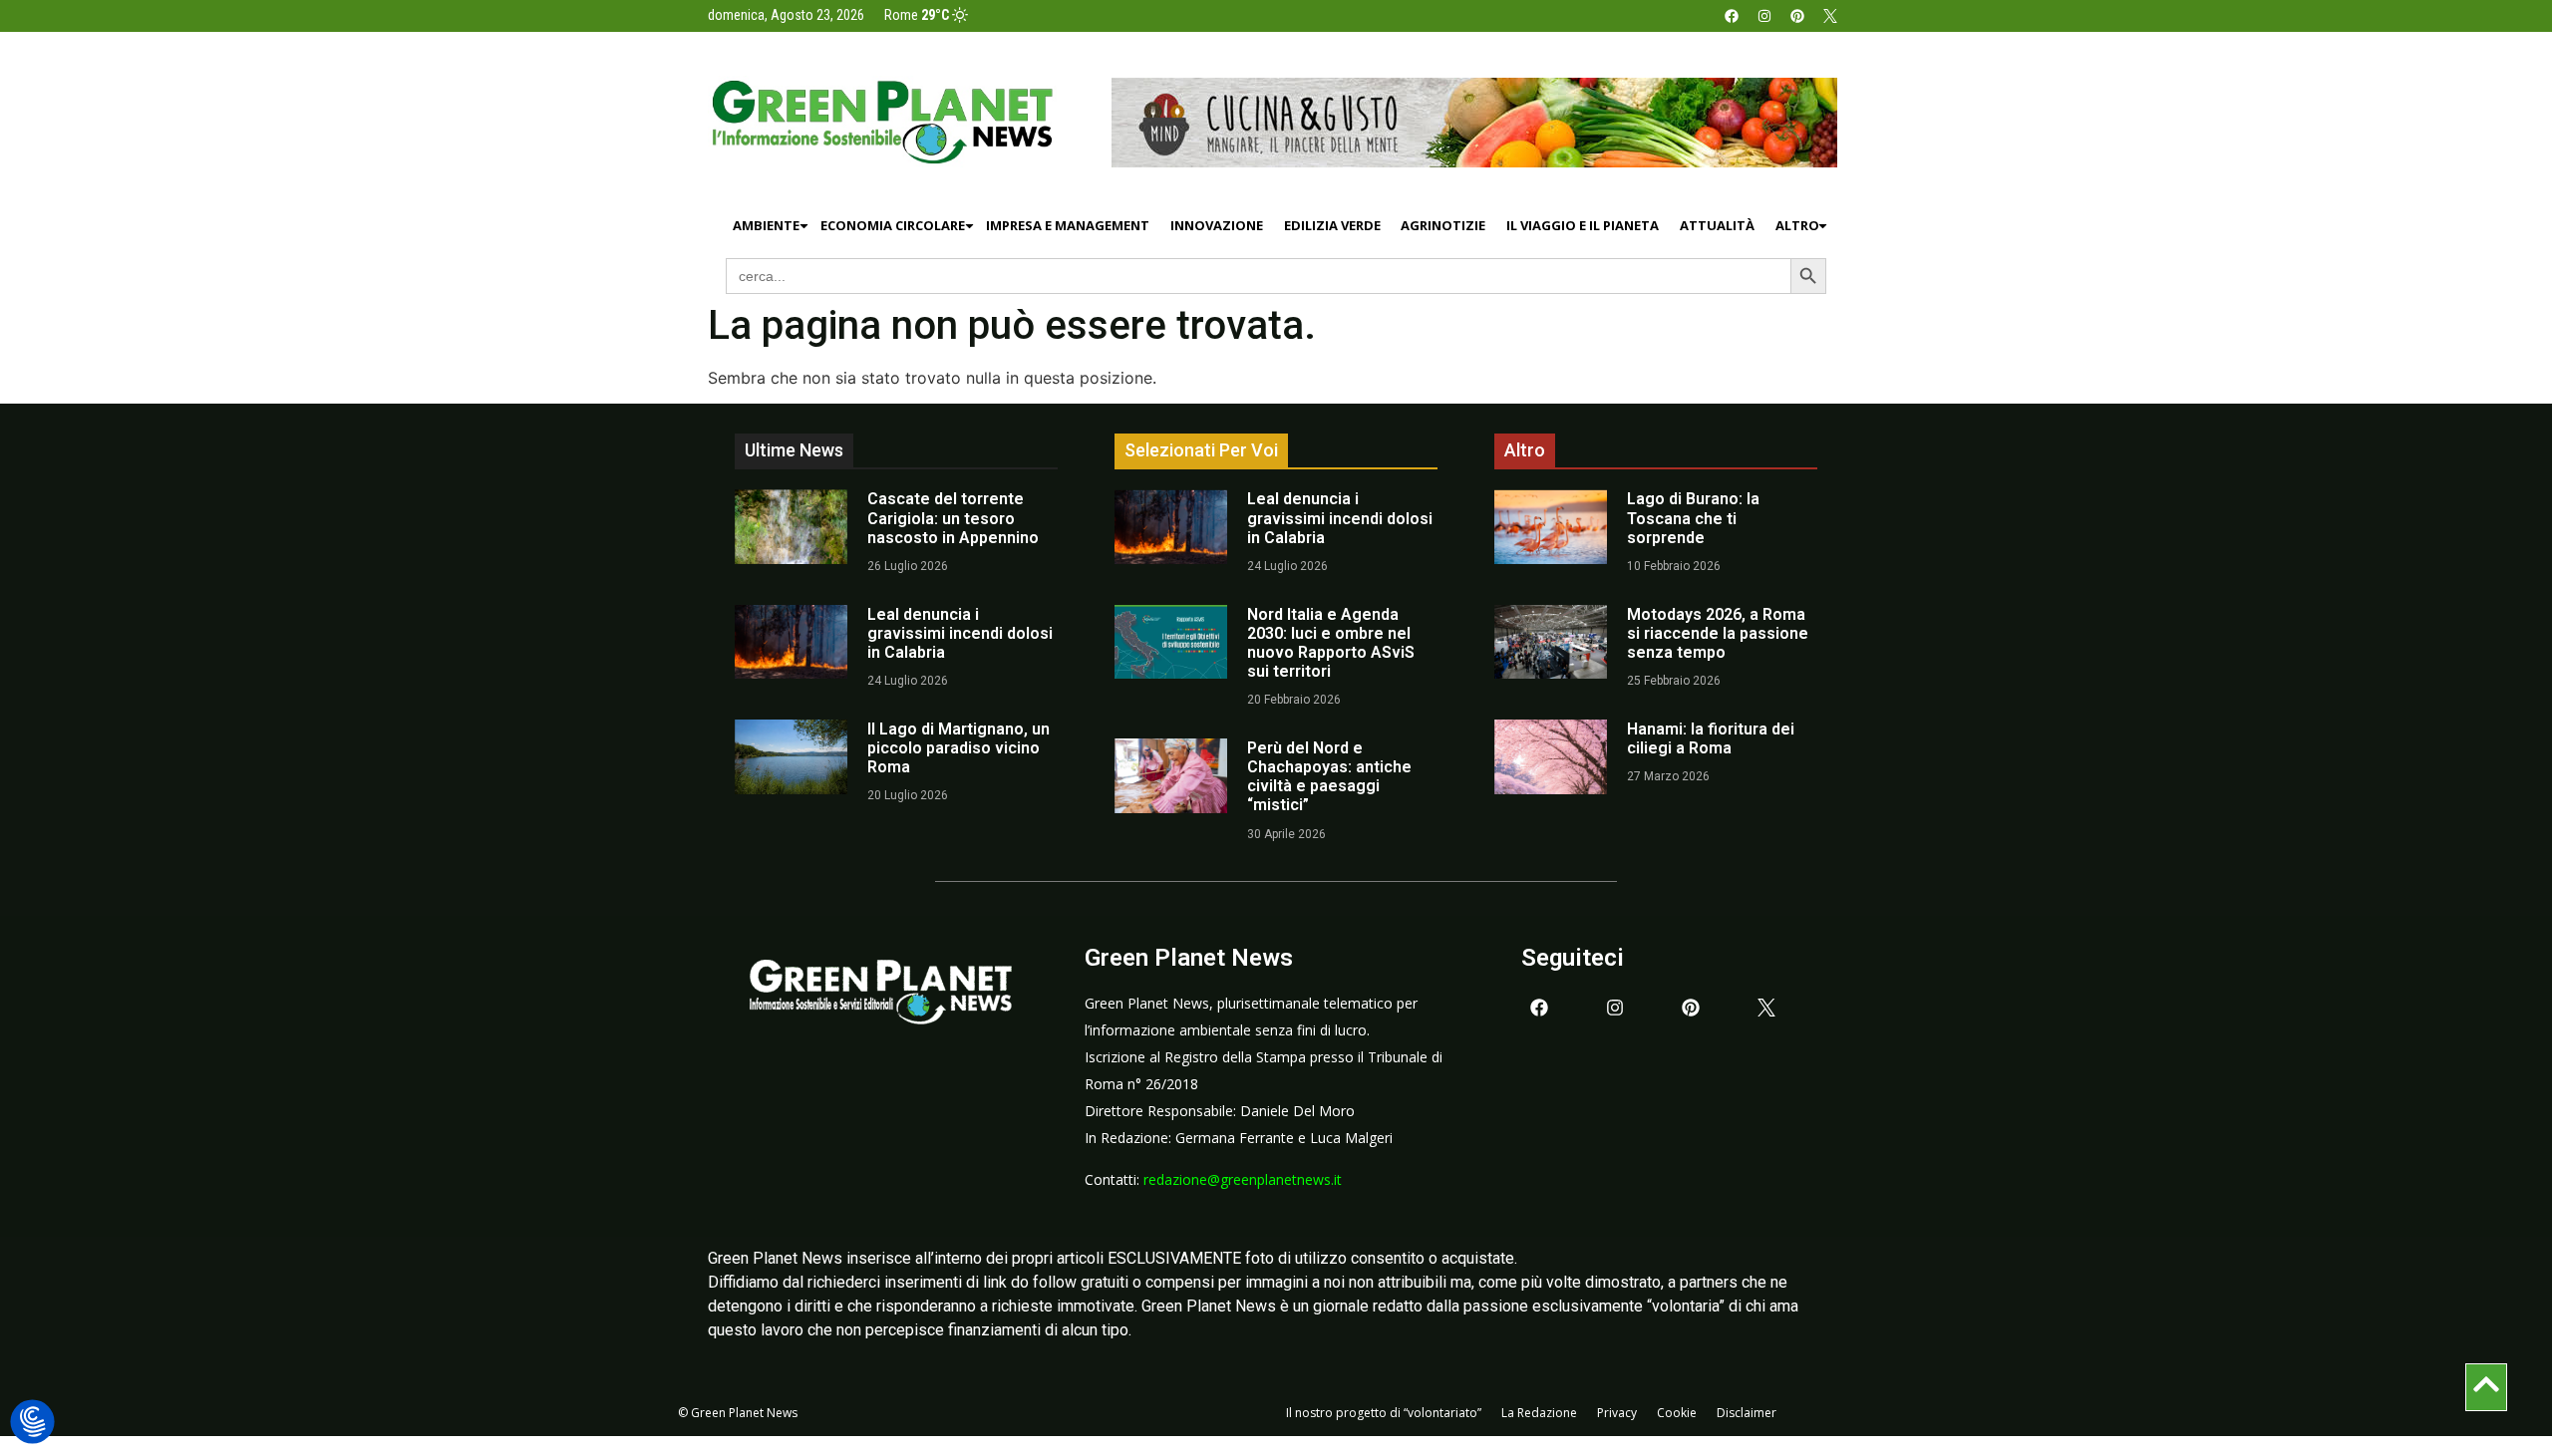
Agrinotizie (1443, 225)
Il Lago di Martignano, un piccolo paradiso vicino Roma (958, 748)
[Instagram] (1764, 16)
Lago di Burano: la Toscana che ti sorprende (1693, 518)
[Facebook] (1732, 16)
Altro (1797, 225)
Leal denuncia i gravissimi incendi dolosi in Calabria (960, 633)
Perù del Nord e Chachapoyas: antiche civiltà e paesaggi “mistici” (1329, 777)
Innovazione (1217, 225)
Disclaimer (1747, 1413)
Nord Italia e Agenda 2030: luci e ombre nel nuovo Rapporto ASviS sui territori (1331, 643)
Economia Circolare (893, 225)
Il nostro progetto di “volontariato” (1384, 1413)
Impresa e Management (1068, 225)
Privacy (1617, 1413)
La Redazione (1539, 1413)
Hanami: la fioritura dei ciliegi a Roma (1711, 738)
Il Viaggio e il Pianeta (1583, 225)
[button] (32, 1423)
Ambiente (766, 225)
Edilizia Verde (1332, 225)
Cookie (1677, 1413)
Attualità (1717, 225)
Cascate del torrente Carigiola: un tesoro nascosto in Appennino (953, 518)
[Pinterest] (1797, 16)
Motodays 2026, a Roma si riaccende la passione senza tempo (1718, 633)
